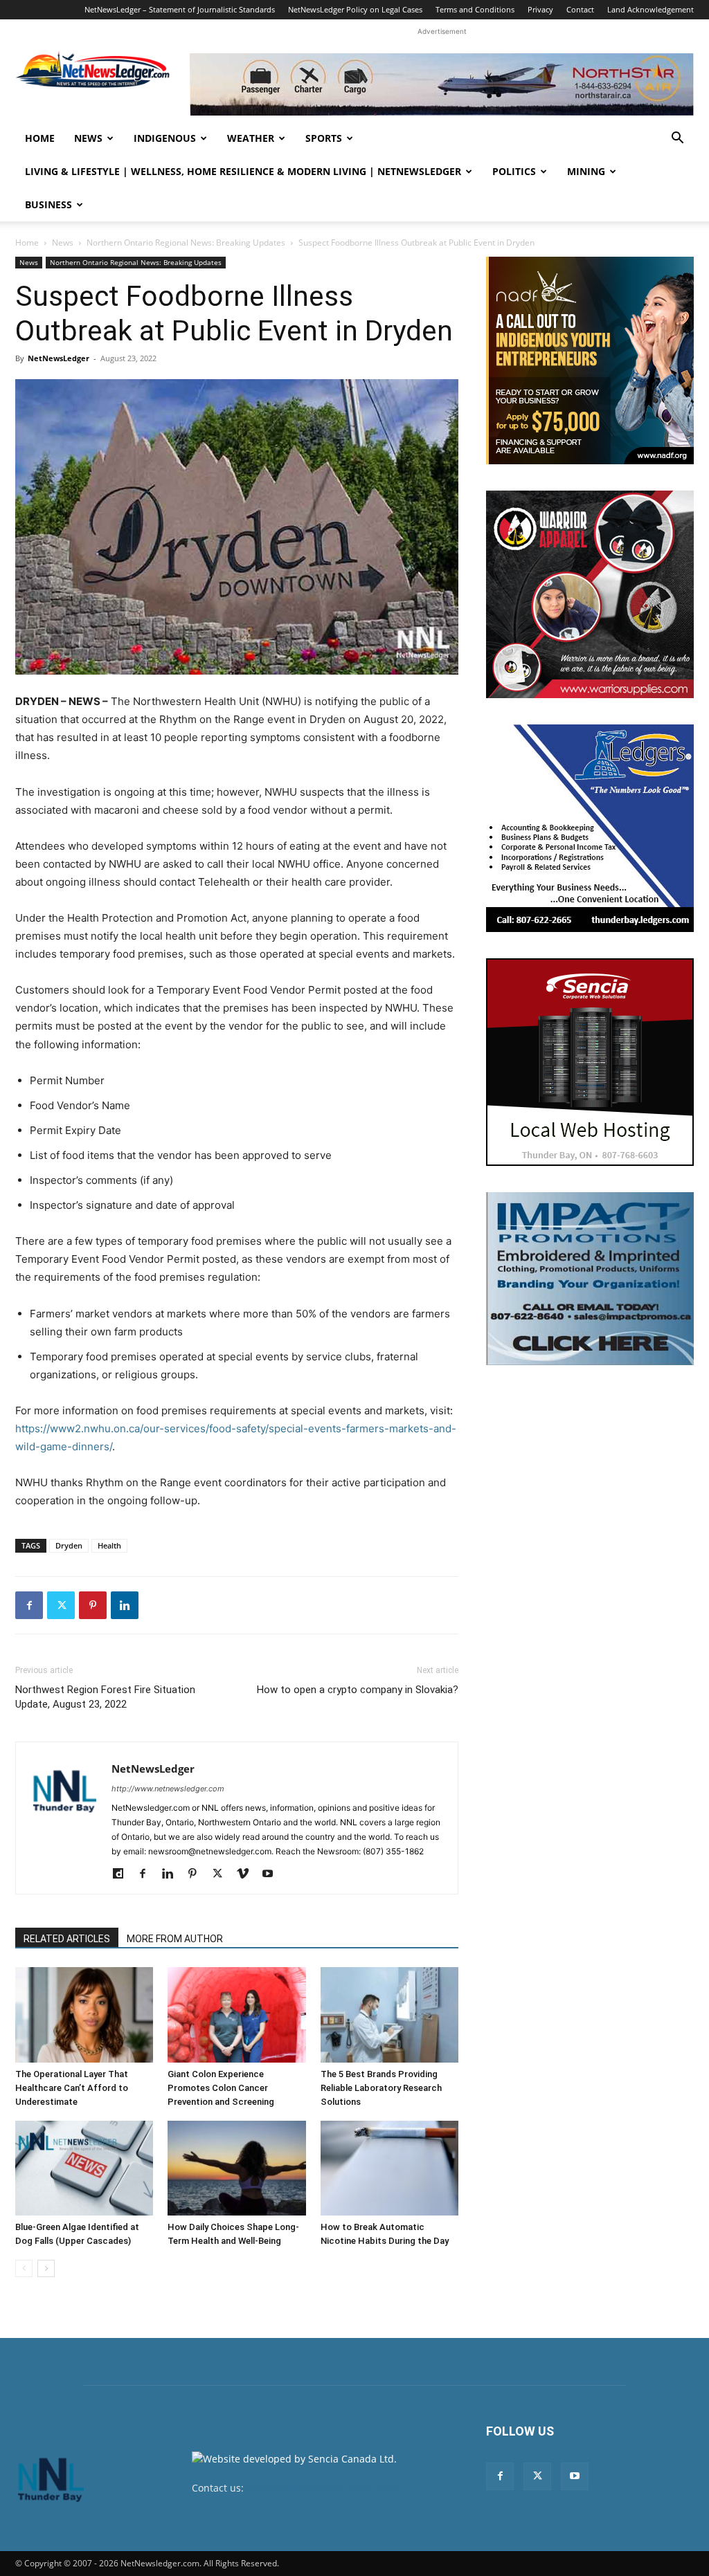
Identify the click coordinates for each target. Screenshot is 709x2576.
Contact (580, 9)
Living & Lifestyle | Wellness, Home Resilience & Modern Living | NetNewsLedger (243, 171)
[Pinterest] (93, 1605)
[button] (677, 139)
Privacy (540, 9)
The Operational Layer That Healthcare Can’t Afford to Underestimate (72, 2088)
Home (40, 138)
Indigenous (165, 138)
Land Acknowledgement (650, 9)
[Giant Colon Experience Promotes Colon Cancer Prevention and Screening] (236, 2015)
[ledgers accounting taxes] (590, 828)
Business (48, 204)
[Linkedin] (125, 1605)
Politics (514, 171)
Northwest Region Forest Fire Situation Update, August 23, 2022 (105, 1697)
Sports (324, 138)
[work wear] (590, 594)
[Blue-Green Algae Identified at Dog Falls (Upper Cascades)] (84, 2168)
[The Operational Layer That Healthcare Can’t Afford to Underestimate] (84, 2015)
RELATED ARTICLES (67, 1939)
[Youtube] (272, 1874)
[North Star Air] (442, 84)
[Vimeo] (248, 1874)
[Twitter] (61, 1605)
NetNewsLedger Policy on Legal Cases (355, 9)
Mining (586, 171)
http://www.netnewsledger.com (168, 1789)
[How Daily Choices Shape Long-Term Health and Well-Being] (236, 2168)
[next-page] (46, 2268)
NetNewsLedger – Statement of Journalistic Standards (180, 9)
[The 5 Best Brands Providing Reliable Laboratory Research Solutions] (389, 2015)
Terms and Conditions (475, 9)
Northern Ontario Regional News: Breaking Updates (186, 243)
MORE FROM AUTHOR (175, 1939)
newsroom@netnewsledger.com (321, 2488)
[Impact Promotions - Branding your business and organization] (590, 1279)
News (88, 138)
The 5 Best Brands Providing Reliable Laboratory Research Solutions (381, 2088)
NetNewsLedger (59, 358)
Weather (251, 138)
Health (109, 1545)
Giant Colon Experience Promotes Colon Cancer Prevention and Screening (222, 2088)
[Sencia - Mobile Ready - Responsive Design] (590, 1062)
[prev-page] (24, 2268)
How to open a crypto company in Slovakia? (358, 1690)
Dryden (69, 1545)
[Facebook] (29, 1605)
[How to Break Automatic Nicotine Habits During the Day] (389, 2168)
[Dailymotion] (123, 1874)
